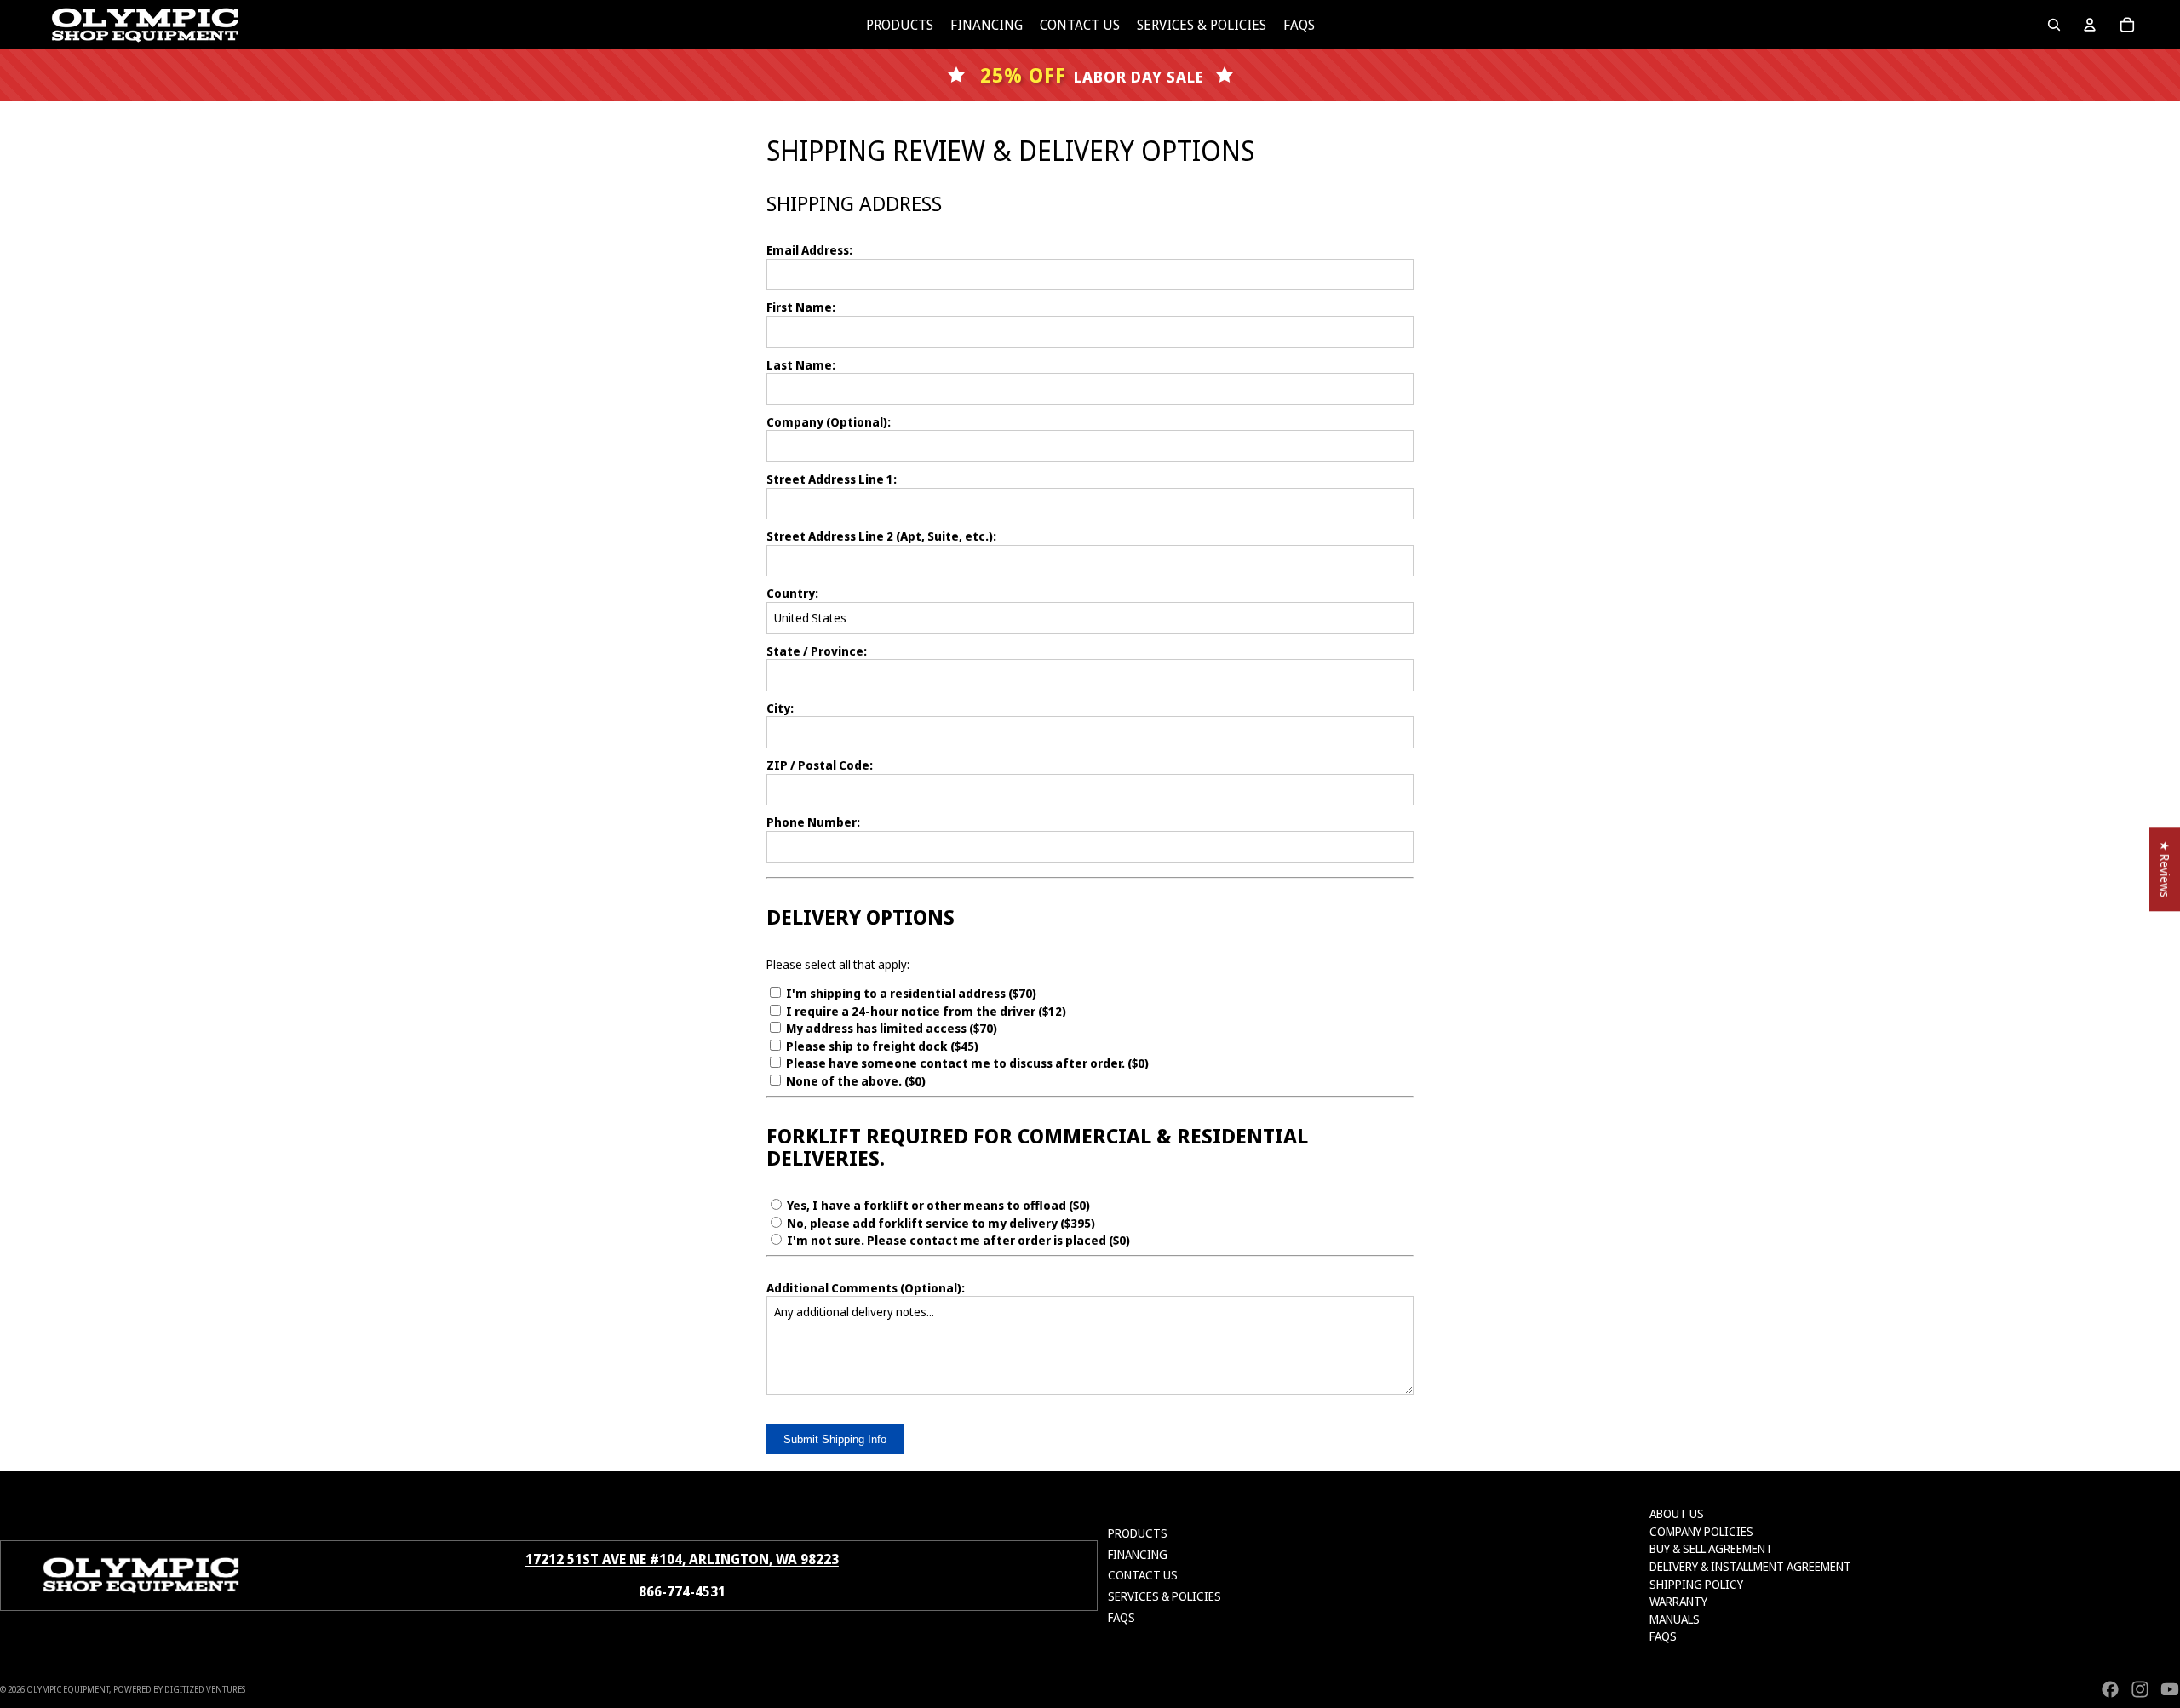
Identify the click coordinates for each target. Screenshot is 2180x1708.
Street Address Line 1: (832, 479)
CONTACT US (1143, 1575)
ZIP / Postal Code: (820, 765)
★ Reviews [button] (2165, 869)
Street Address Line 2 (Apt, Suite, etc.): (881, 536)
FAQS (1122, 1617)
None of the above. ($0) (855, 1081)
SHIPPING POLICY (1696, 1584)
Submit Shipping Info (835, 1439)
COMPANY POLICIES (1701, 1531)
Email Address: (809, 250)
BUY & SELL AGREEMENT (1711, 1548)
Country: (792, 593)
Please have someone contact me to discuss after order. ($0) (966, 1063)
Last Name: (801, 365)
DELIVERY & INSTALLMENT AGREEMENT (1750, 1566)
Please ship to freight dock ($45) (881, 1046)
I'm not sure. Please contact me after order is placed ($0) (957, 1240)
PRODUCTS (1138, 1533)
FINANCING (1138, 1554)
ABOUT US (1677, 1513)
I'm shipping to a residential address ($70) (910, 993)
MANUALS (1675, 1619)
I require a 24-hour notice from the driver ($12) (925, 1011)
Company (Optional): (829, 422)
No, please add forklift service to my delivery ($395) (940, 1223)
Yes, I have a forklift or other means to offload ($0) (937, 1205)
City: (780, 708)
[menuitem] (900, 25)
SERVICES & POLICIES (1165, 1596)
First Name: (801, 307)
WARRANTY (1678, 1601)
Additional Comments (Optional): (866, 1288)
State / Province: (817, 651)
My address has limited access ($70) (890, 1028)
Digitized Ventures (205, 1689)
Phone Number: (813, 822)
